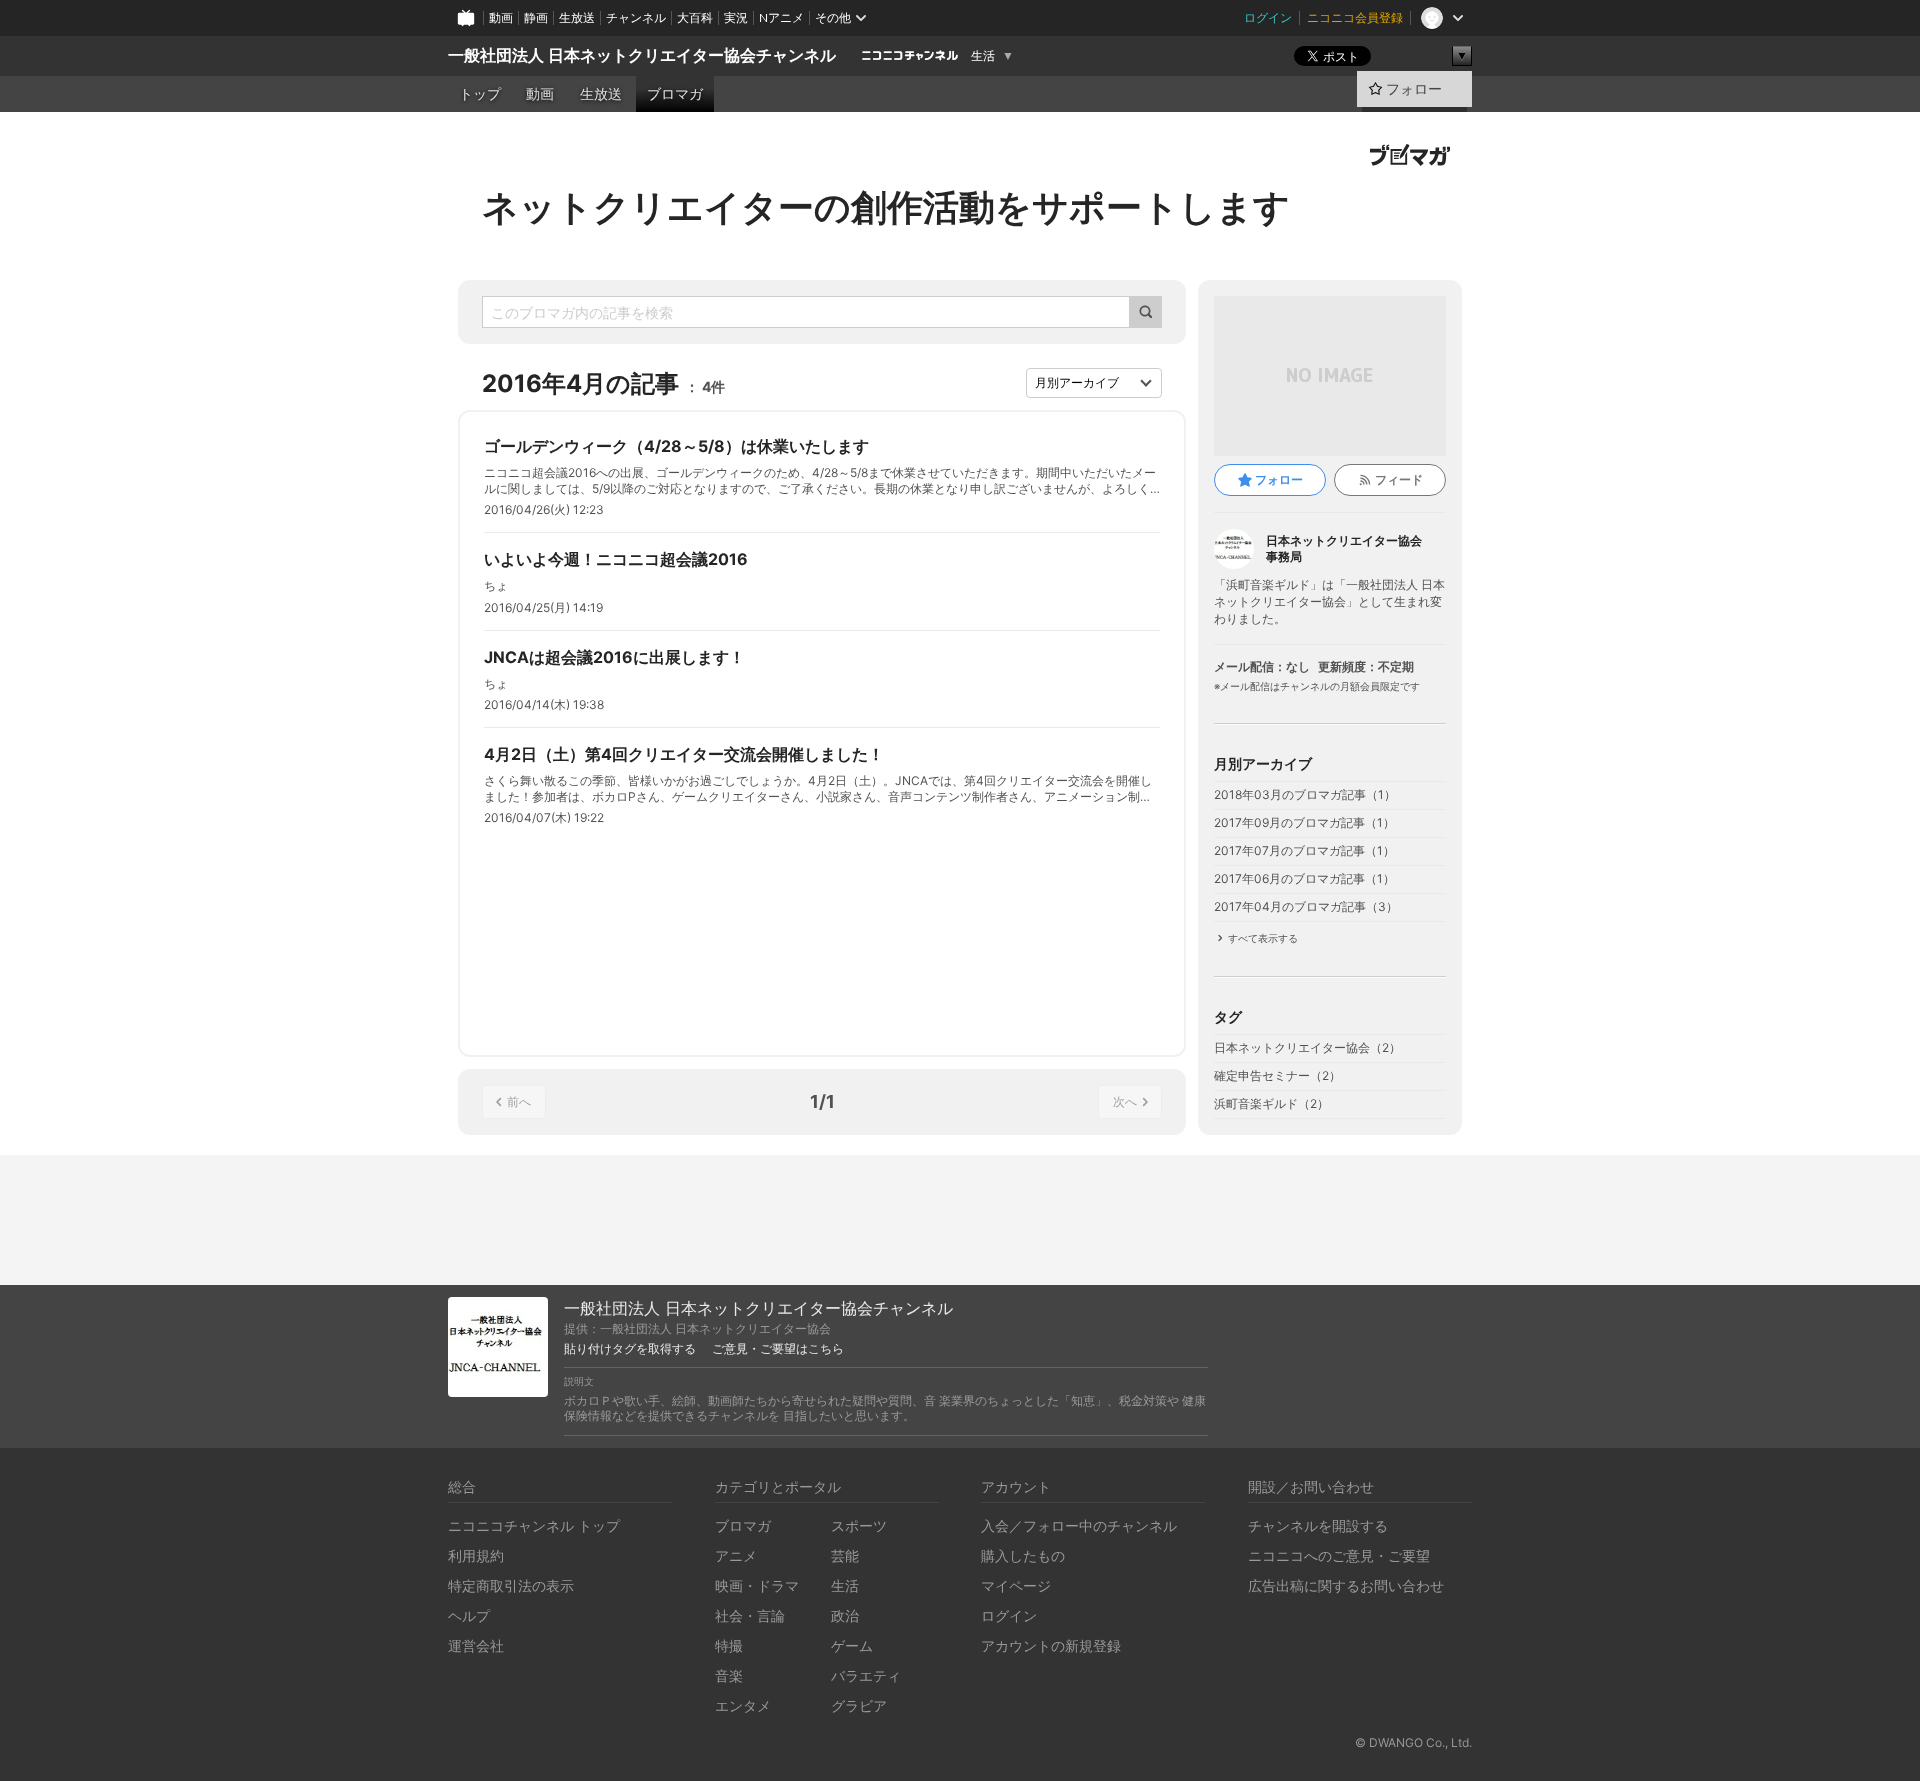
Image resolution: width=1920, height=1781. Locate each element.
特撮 (729, 1645)
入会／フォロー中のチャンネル (1079, 1525)
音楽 (729, 1675)
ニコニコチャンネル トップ (534, 1525)
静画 (536, 17)
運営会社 (476, 1645)
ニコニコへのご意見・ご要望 (1339, 1555)
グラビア (859, 1705)
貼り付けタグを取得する (630, 1349)
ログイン (1268, 17)
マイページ (1016, 1585)
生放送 (577, 17)
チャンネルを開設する (1318, 1525)
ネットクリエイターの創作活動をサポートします (886, 207)
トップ (480, 94)
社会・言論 (750, 1615)
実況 (736, 17)
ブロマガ (675, 94)
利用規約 (476, 1555)
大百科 (695, 17)
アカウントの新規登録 (1051, 1645)
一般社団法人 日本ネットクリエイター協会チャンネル (642, 55)
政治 (845, 1615)
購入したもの (1023, 1555)
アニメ (736, 1555)
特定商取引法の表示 (511, 1585)
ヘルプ (469, 1615)
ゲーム (852, 1645)
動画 (501, 17)
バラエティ (866, 1675)
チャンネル (636, 17)
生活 (983, 56)
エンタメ (743, 1705)
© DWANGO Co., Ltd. (1413, 1742)
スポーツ (859, 1525)
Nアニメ (781, 17)
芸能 (845, 1555)
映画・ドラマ (757, 1585)
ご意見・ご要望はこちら (778, 1349)
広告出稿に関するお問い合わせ (1346, 1585)
